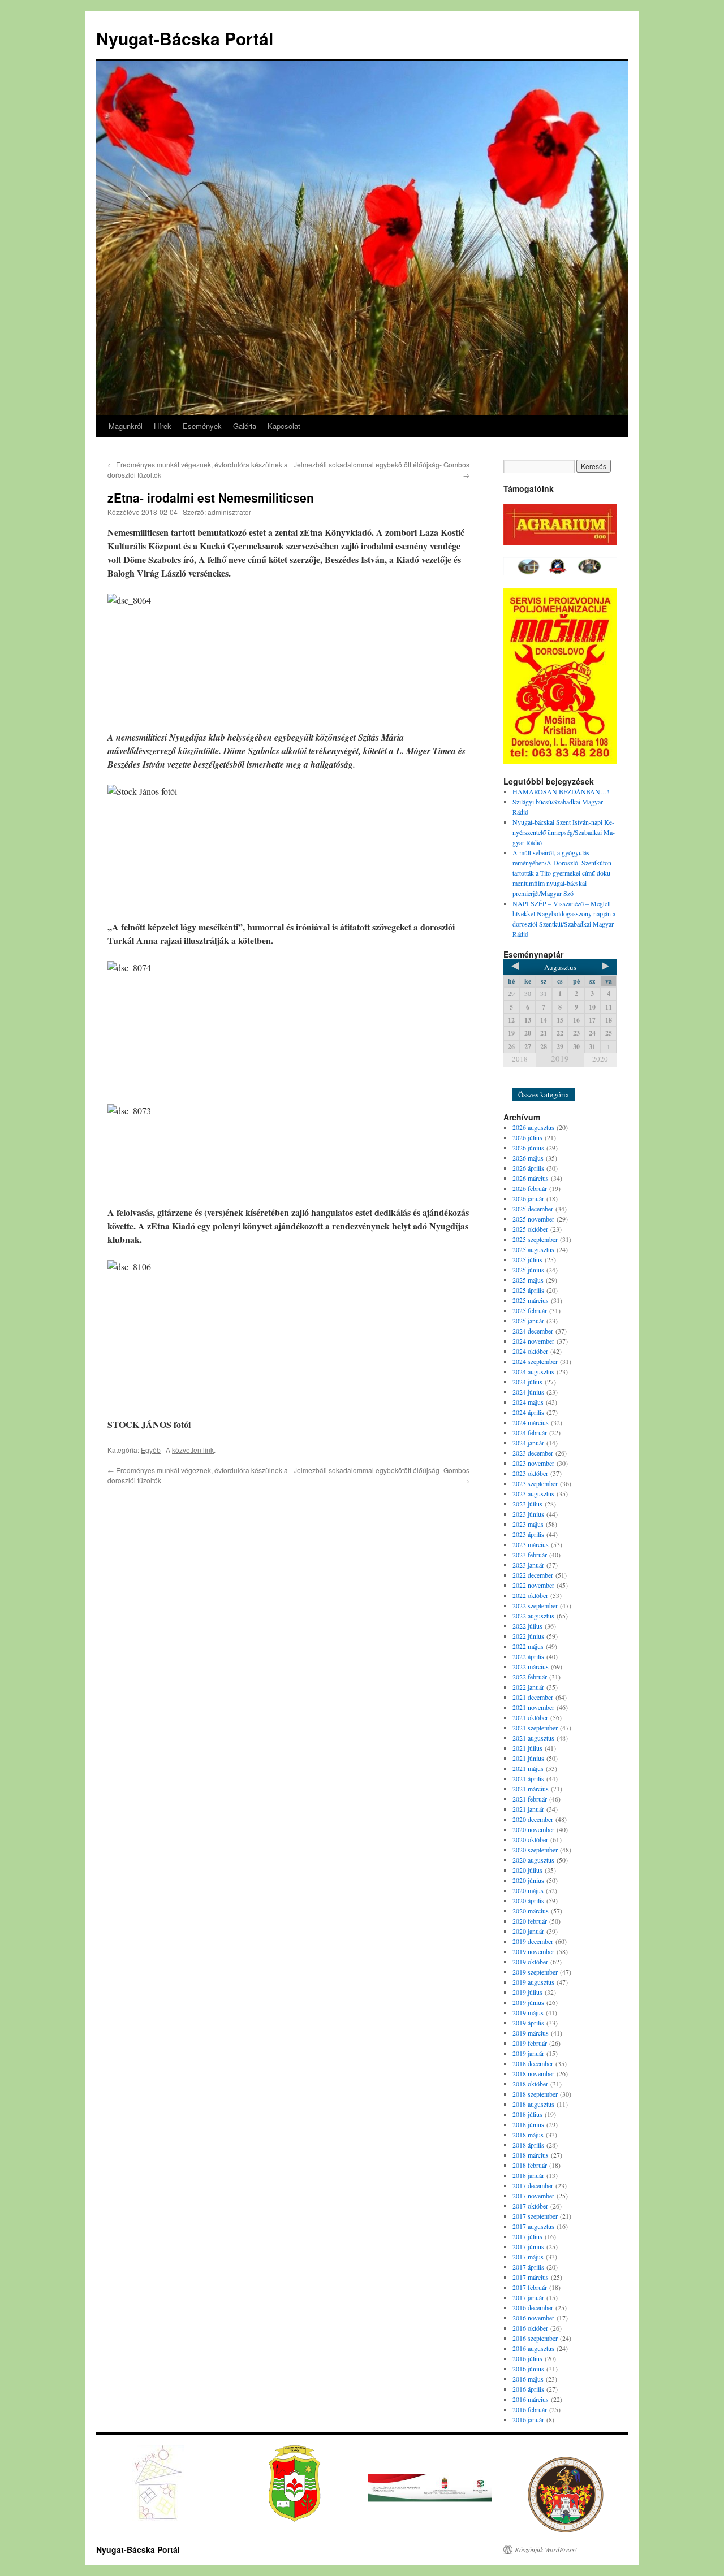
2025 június (528, 1270)
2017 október (530, 2206)
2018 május (528, 2135)
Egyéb (151, 1450)
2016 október (530, 2328)
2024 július (527, 1382)
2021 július (527, 1748)
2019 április (528, 2023)
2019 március (531, 2033)
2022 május (528, 1646)
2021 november (533, 1707)
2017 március (531, 2277)
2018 (520, 1059)
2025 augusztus (533, 1249)
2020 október (530, 1839)
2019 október (530, 1962)
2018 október (530, 2084)
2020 (600, 1059)
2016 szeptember (535, 2338)
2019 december (533, 1941)
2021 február (530, 1799)
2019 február (530, 2043)
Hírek (163, 426)
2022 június (528, 1636)
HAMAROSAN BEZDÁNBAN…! (561, 791)
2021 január (528, 1809)
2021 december (533, 1697)
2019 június (528, 2002)
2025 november (533, 1219)
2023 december (533, 1453)
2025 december (533, 1209)
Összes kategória (544, 1094)
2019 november (533, 1951)
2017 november (533, 2196)
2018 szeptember (535, 2094)
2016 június (528, 2369)
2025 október (530, 1229)
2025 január (528, 1321)
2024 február (530, 1432)
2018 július (527, 2114)
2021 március (531, 1789)
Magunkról (126, 426)
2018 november (533, 2073)
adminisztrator (229, 512)
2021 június (528, 1758)
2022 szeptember (535, 1605)
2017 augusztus (533, 2226)
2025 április (528, 1290)
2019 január (528, 2053)
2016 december (533, 2307)
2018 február (530, 2165)
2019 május (528, 2012)
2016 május (528, 2379)
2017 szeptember (535, 2216)
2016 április (528, 2389)
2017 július (527, 2236)
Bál (523, 1080)
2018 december (533, 2063)
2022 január (528, 1687)
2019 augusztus (533, 1982)
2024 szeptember (535, 1361)
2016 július (527, 2358)
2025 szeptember (535, 1239)
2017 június (528, 2246)
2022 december (533, 1575)
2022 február (530, 1677)
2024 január (528, 1443)
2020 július (527, 1870)
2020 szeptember (535, 1850)
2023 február (530, 1555)
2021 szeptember (535, 1728)
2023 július (527, 1504)
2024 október (530, 1351)
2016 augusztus (533, 2348)
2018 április (528, 2145)
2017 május (528, 2257)
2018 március (531, 2155)
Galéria (245, 426)
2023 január (528, 1565)
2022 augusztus (533, 1616)
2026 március (531, 1178)
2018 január (528, 2175)
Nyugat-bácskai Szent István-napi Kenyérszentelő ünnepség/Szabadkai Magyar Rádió (564, 832)
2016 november (533, 2318)
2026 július (527, 1137)
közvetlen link (193, 1450)
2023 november (533, 1463)
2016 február (530, 2409)
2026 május (528, 1158)
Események (202, 426)
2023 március (531, 1544)
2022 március (531, 1666)
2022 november (533, 1585)
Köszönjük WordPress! (546, 2549)
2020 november (533, 1829)
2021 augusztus (533, 1738)
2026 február (530, 1188)
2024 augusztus (533, 1371)
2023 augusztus (533, 1493)
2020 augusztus (533, 1860)
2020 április (528, 1900)
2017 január (528, 2297)
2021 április (528, 1778)
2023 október (530, 1473)
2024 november (533, 1341)
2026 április (528, 1168)
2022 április (528, 1656)
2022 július (527, 1626)
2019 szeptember (535, 1972)
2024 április (528, 1412)
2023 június (528, 1514)
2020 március (531, 1911)
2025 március (531, 1300)
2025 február (530, 1310)
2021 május (528, 1768)
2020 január (528, 1931)
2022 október (530, 1595)
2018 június (528, 2124)
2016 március (531, 2399)
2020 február (530, 1921)
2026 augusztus (533, 1127)
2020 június (528, 1880)
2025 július (527, 1259)
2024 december (533, 1331)
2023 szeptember (535, 1483)
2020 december (533, 1819)
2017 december (533, 2185)
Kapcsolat (284, 426)
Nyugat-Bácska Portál (185, 38)
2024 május (528, 1402)
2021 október (530, 1717)
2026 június (528, 1148)
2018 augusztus (533, 2104)
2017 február (530, 2287)
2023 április (528, 1534)
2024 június (528, 1392)
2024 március (531, 1422)
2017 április (528, 2267)
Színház (554, 1080)
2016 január (528, 2419)
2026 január (528, 1198)
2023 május (528, 1524)
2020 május (528, 1890)
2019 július (527, 1992)
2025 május (528, 1280)
